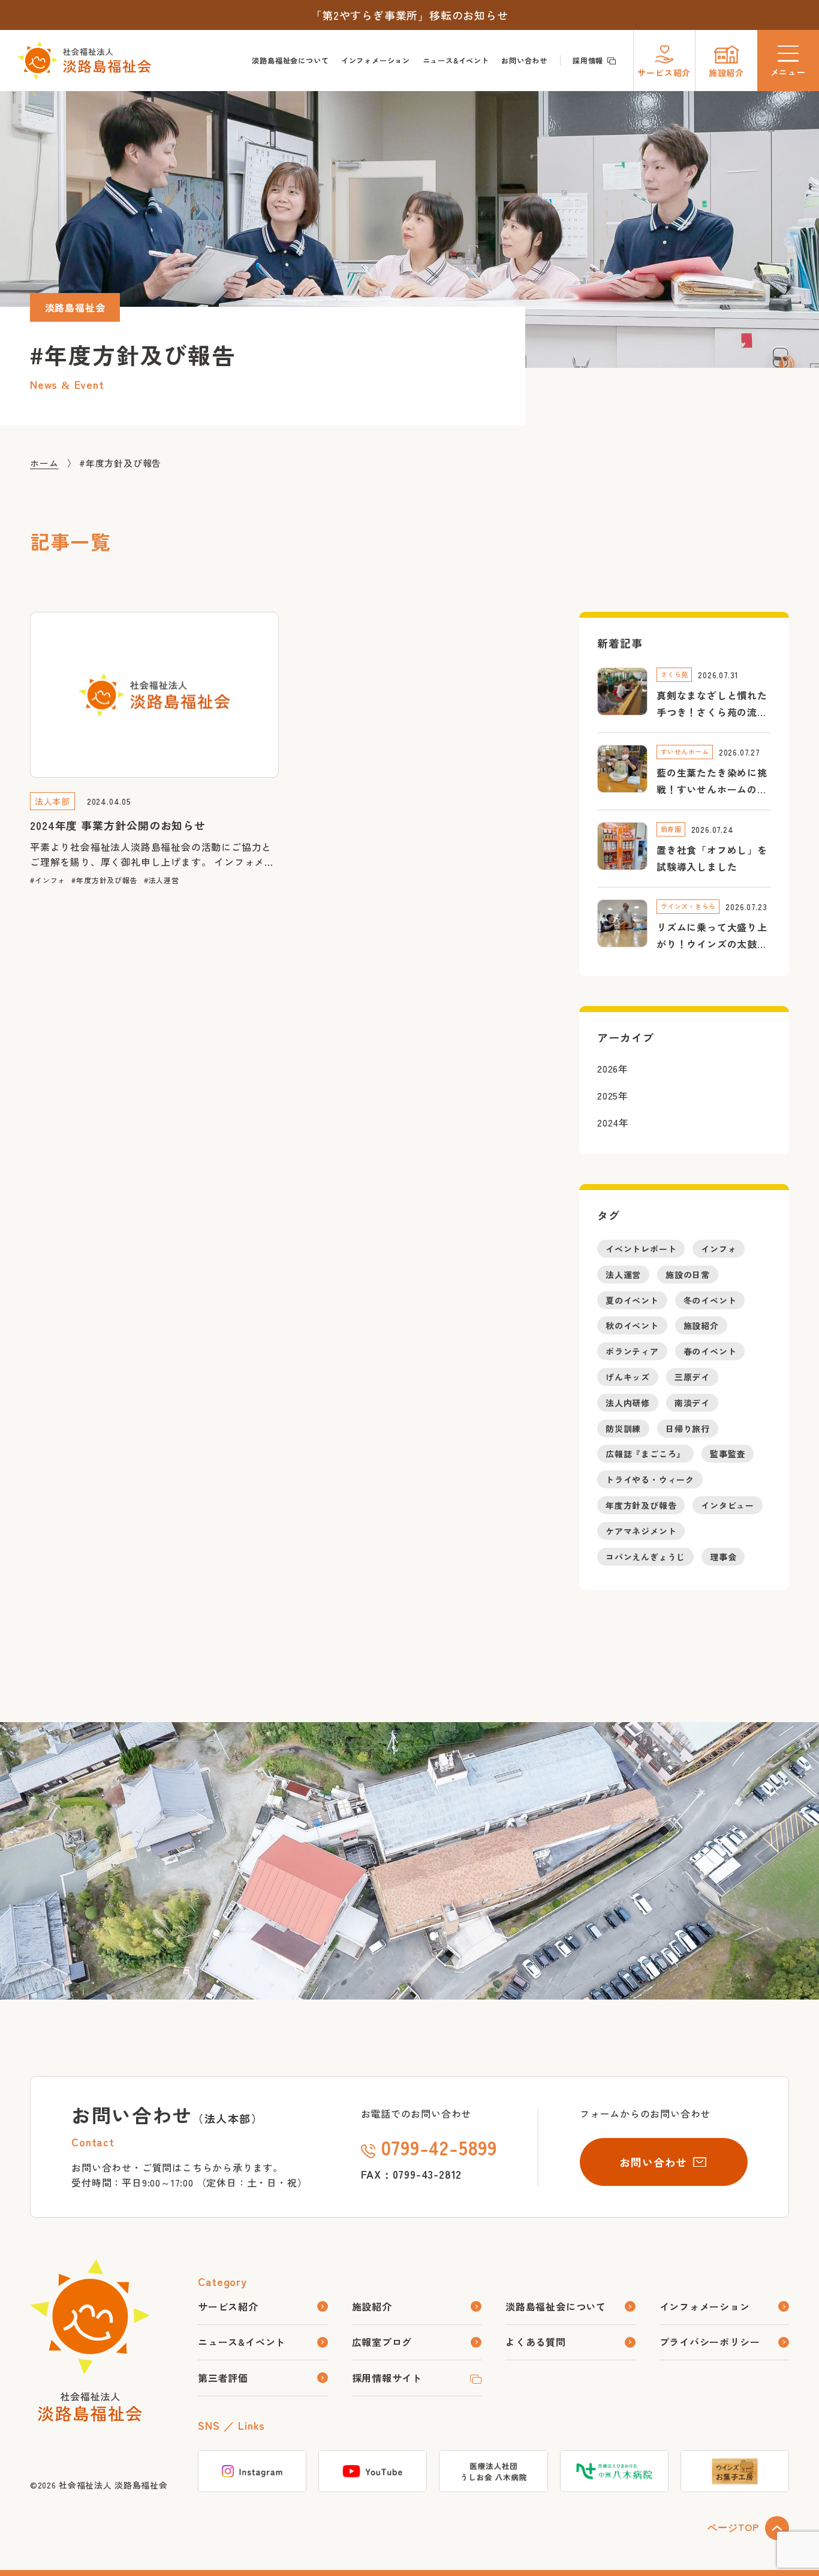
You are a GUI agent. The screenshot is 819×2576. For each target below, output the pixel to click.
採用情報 (588, 61)
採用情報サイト (387, 2378)
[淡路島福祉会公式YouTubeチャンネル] (373, 2471)
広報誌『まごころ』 (645, 1454)
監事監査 (728, 1454)
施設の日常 (688, 1275)
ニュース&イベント (456, 61)
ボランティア (632, 1352)
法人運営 (164, 881)
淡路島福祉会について (290, 61)
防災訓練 (623, 1429)
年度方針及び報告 (107, 881)
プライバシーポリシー (710, 2342)
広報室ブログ (382, 2342)
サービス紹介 (228, 2306)
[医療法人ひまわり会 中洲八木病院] (614, 2471)
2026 (608, 1069)
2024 (608, 1123)
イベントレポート (641, 1249)
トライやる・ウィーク (650, 1480)
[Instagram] (252, 2471)
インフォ (50, 881)
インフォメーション (376, 61)
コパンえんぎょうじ (645, 1557)
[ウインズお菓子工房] (735, 2471)
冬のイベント (710, 1300)
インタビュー (728, 1505)
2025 (608, 1096)
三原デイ (692, 1377)
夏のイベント (632, 1300)
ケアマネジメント (641, 1531)
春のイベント (710, 1352)
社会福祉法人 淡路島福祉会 (113, 2485)
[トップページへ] (90, 2414)
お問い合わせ (524, 61)
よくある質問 (536, 2342)
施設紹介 (701, 1326)
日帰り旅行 (688, 1429)
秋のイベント (632, 1326)
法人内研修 (628, 1403)
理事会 (723, 1557)
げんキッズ (628, 1377)
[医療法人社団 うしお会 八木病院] (493, 2471)
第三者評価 (223, 2378)
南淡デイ (692, 1403)
